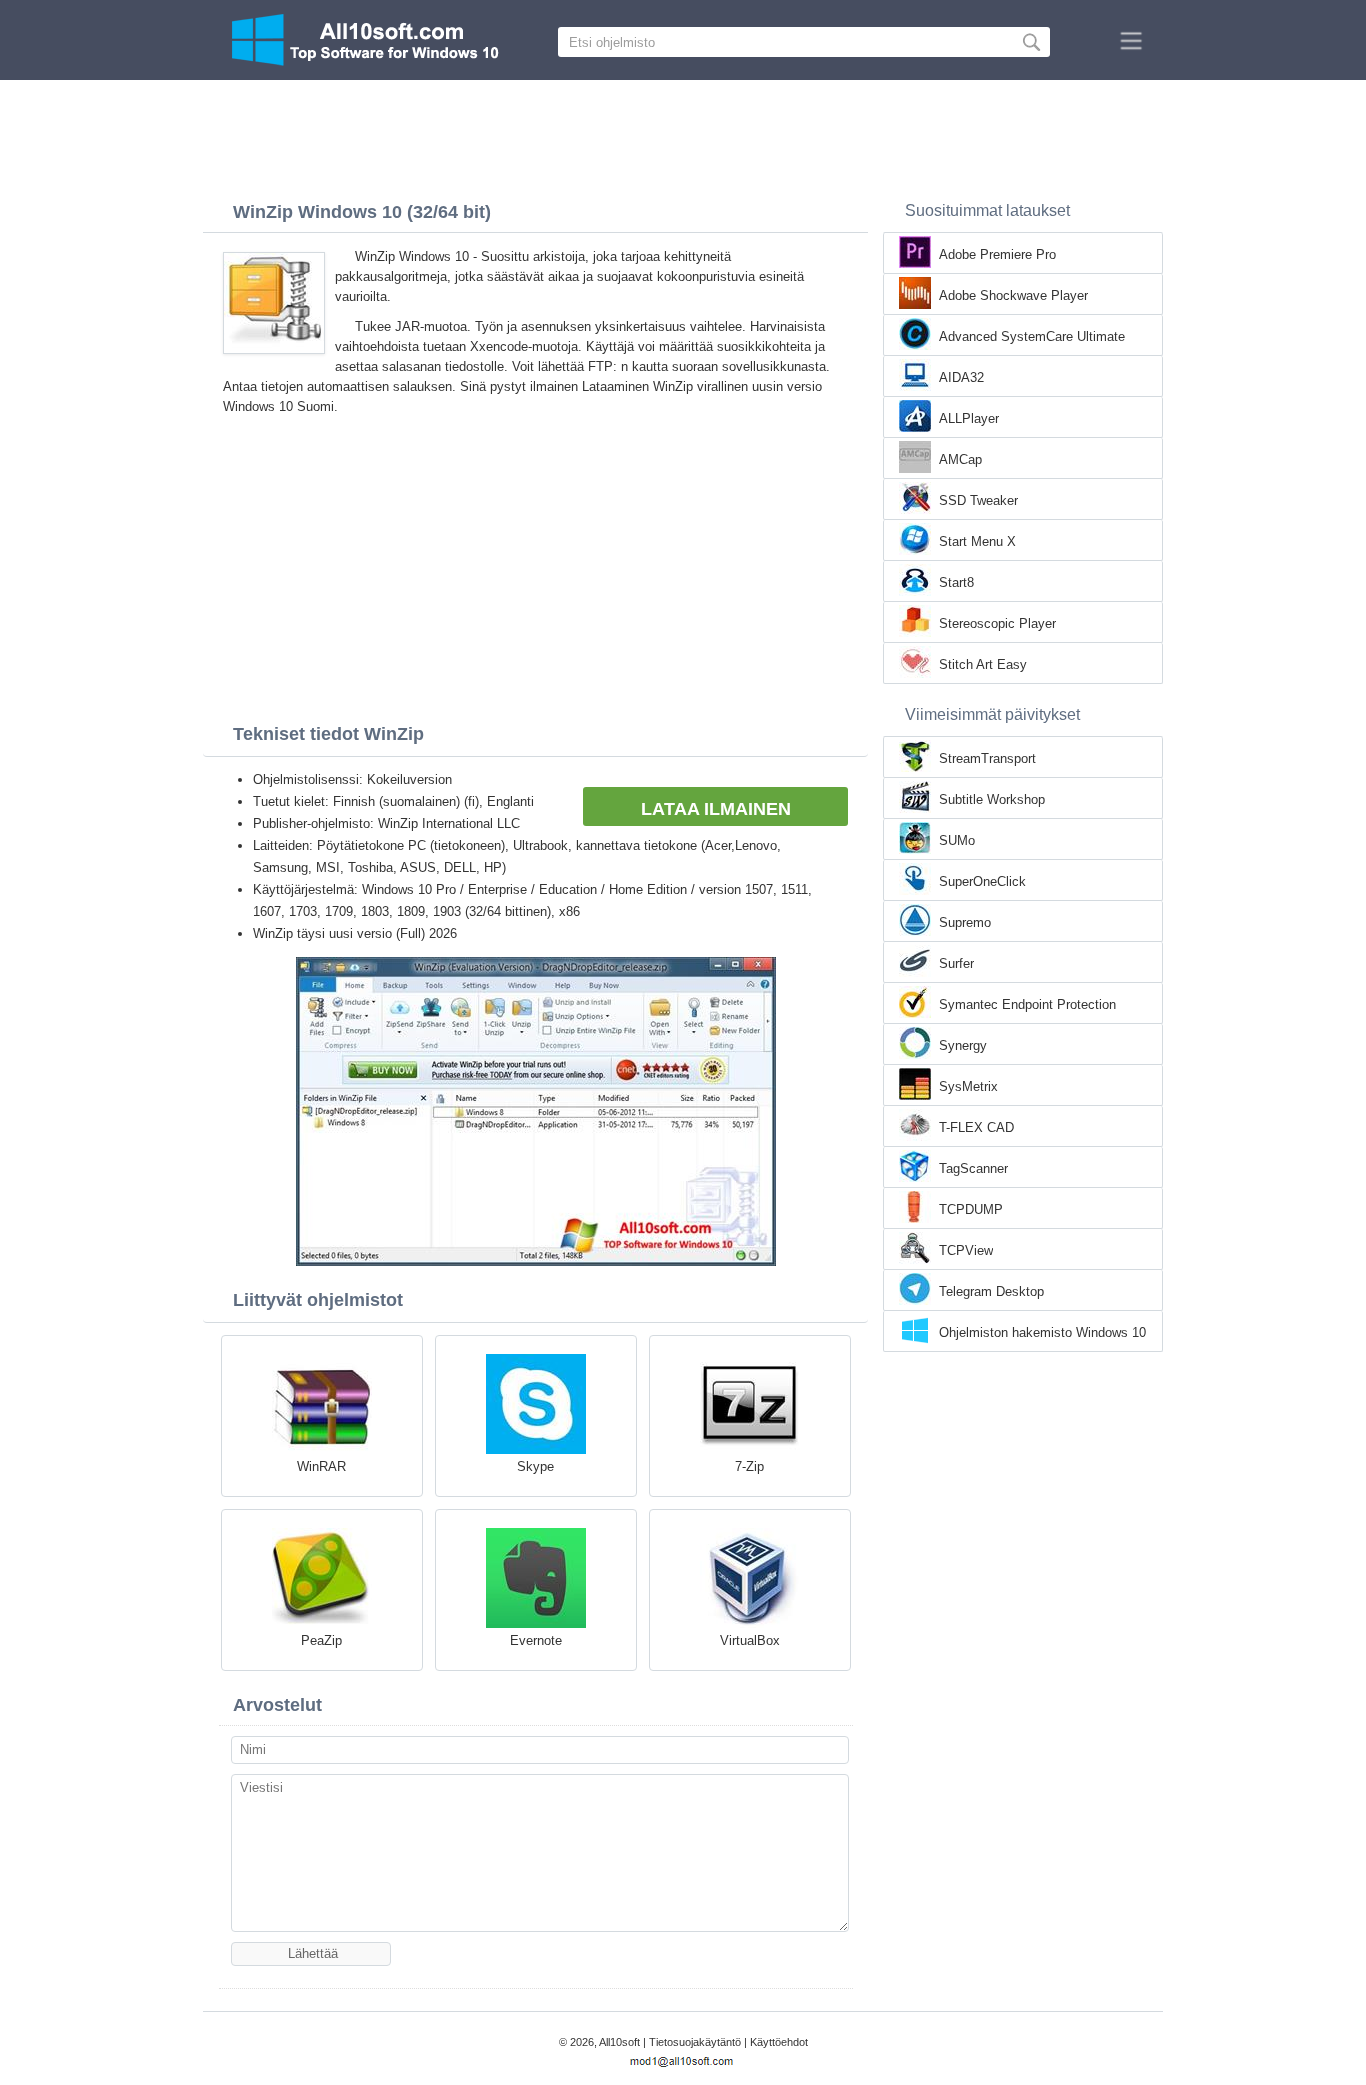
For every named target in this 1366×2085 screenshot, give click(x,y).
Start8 (956, 582)
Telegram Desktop (991, 1291)
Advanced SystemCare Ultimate (1032, 336)
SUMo (957, 840)
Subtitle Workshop (992, 799)
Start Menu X (977, 541)
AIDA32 (961, 377)
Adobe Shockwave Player (1013, 295)
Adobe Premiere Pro (997, 254)
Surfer (956, 963)
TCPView (966, 1250)
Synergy (963, 1045)
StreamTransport (987, 758)
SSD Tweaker (978, 500)
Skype (535, 1466)
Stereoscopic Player (997, 623)
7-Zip (749, 1466)
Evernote (536, 1640)
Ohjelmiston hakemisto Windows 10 (1042, 1332)
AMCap (960, 459)
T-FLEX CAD (976, 1127)
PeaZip (321, 1640)
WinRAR (321, 1466)
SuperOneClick (982, 881)
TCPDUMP (971, 1209)
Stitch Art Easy (983, 664)
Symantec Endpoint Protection (1027, 1004)
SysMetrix (968, 1086)
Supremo (965, 922)
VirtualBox (750, 1640)
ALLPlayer (969, 418)
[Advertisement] (683, 135)
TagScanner (973, 1168)
